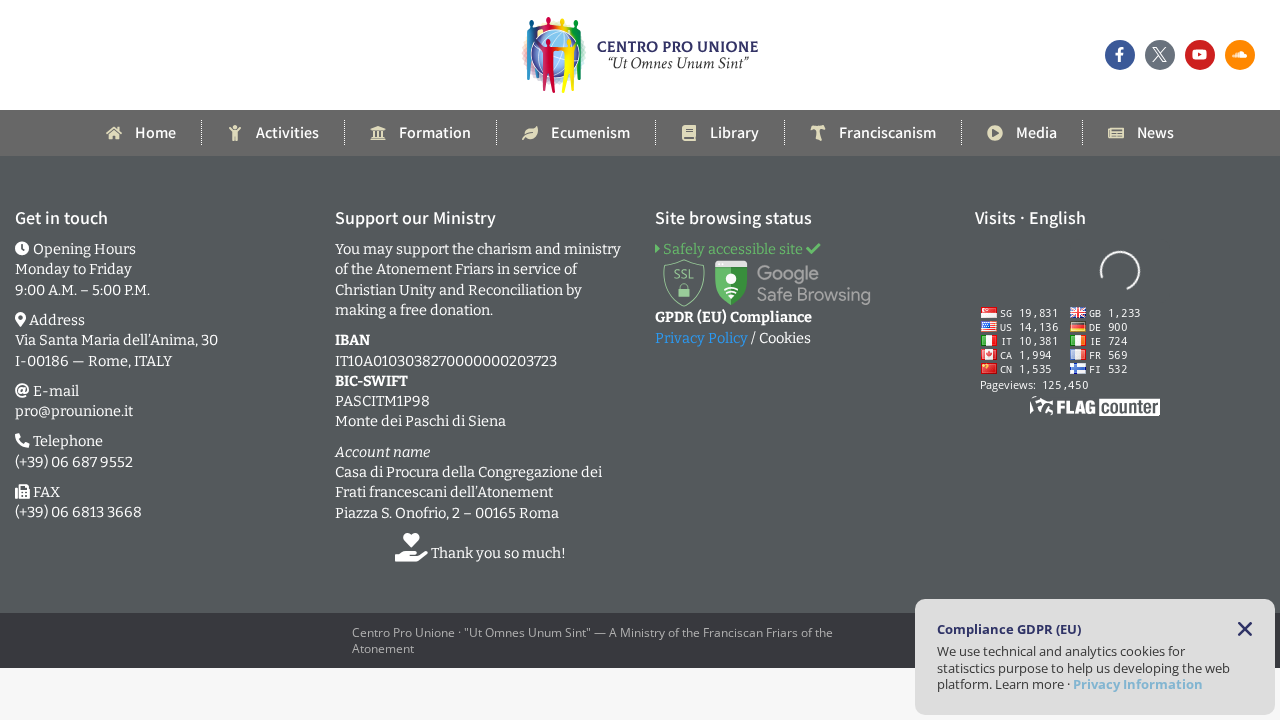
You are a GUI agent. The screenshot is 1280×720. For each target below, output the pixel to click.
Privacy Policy (701, 338)
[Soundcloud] (1240, 55)
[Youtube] (1200, 55)
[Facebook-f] (1120, 55)
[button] (1245, 629)
